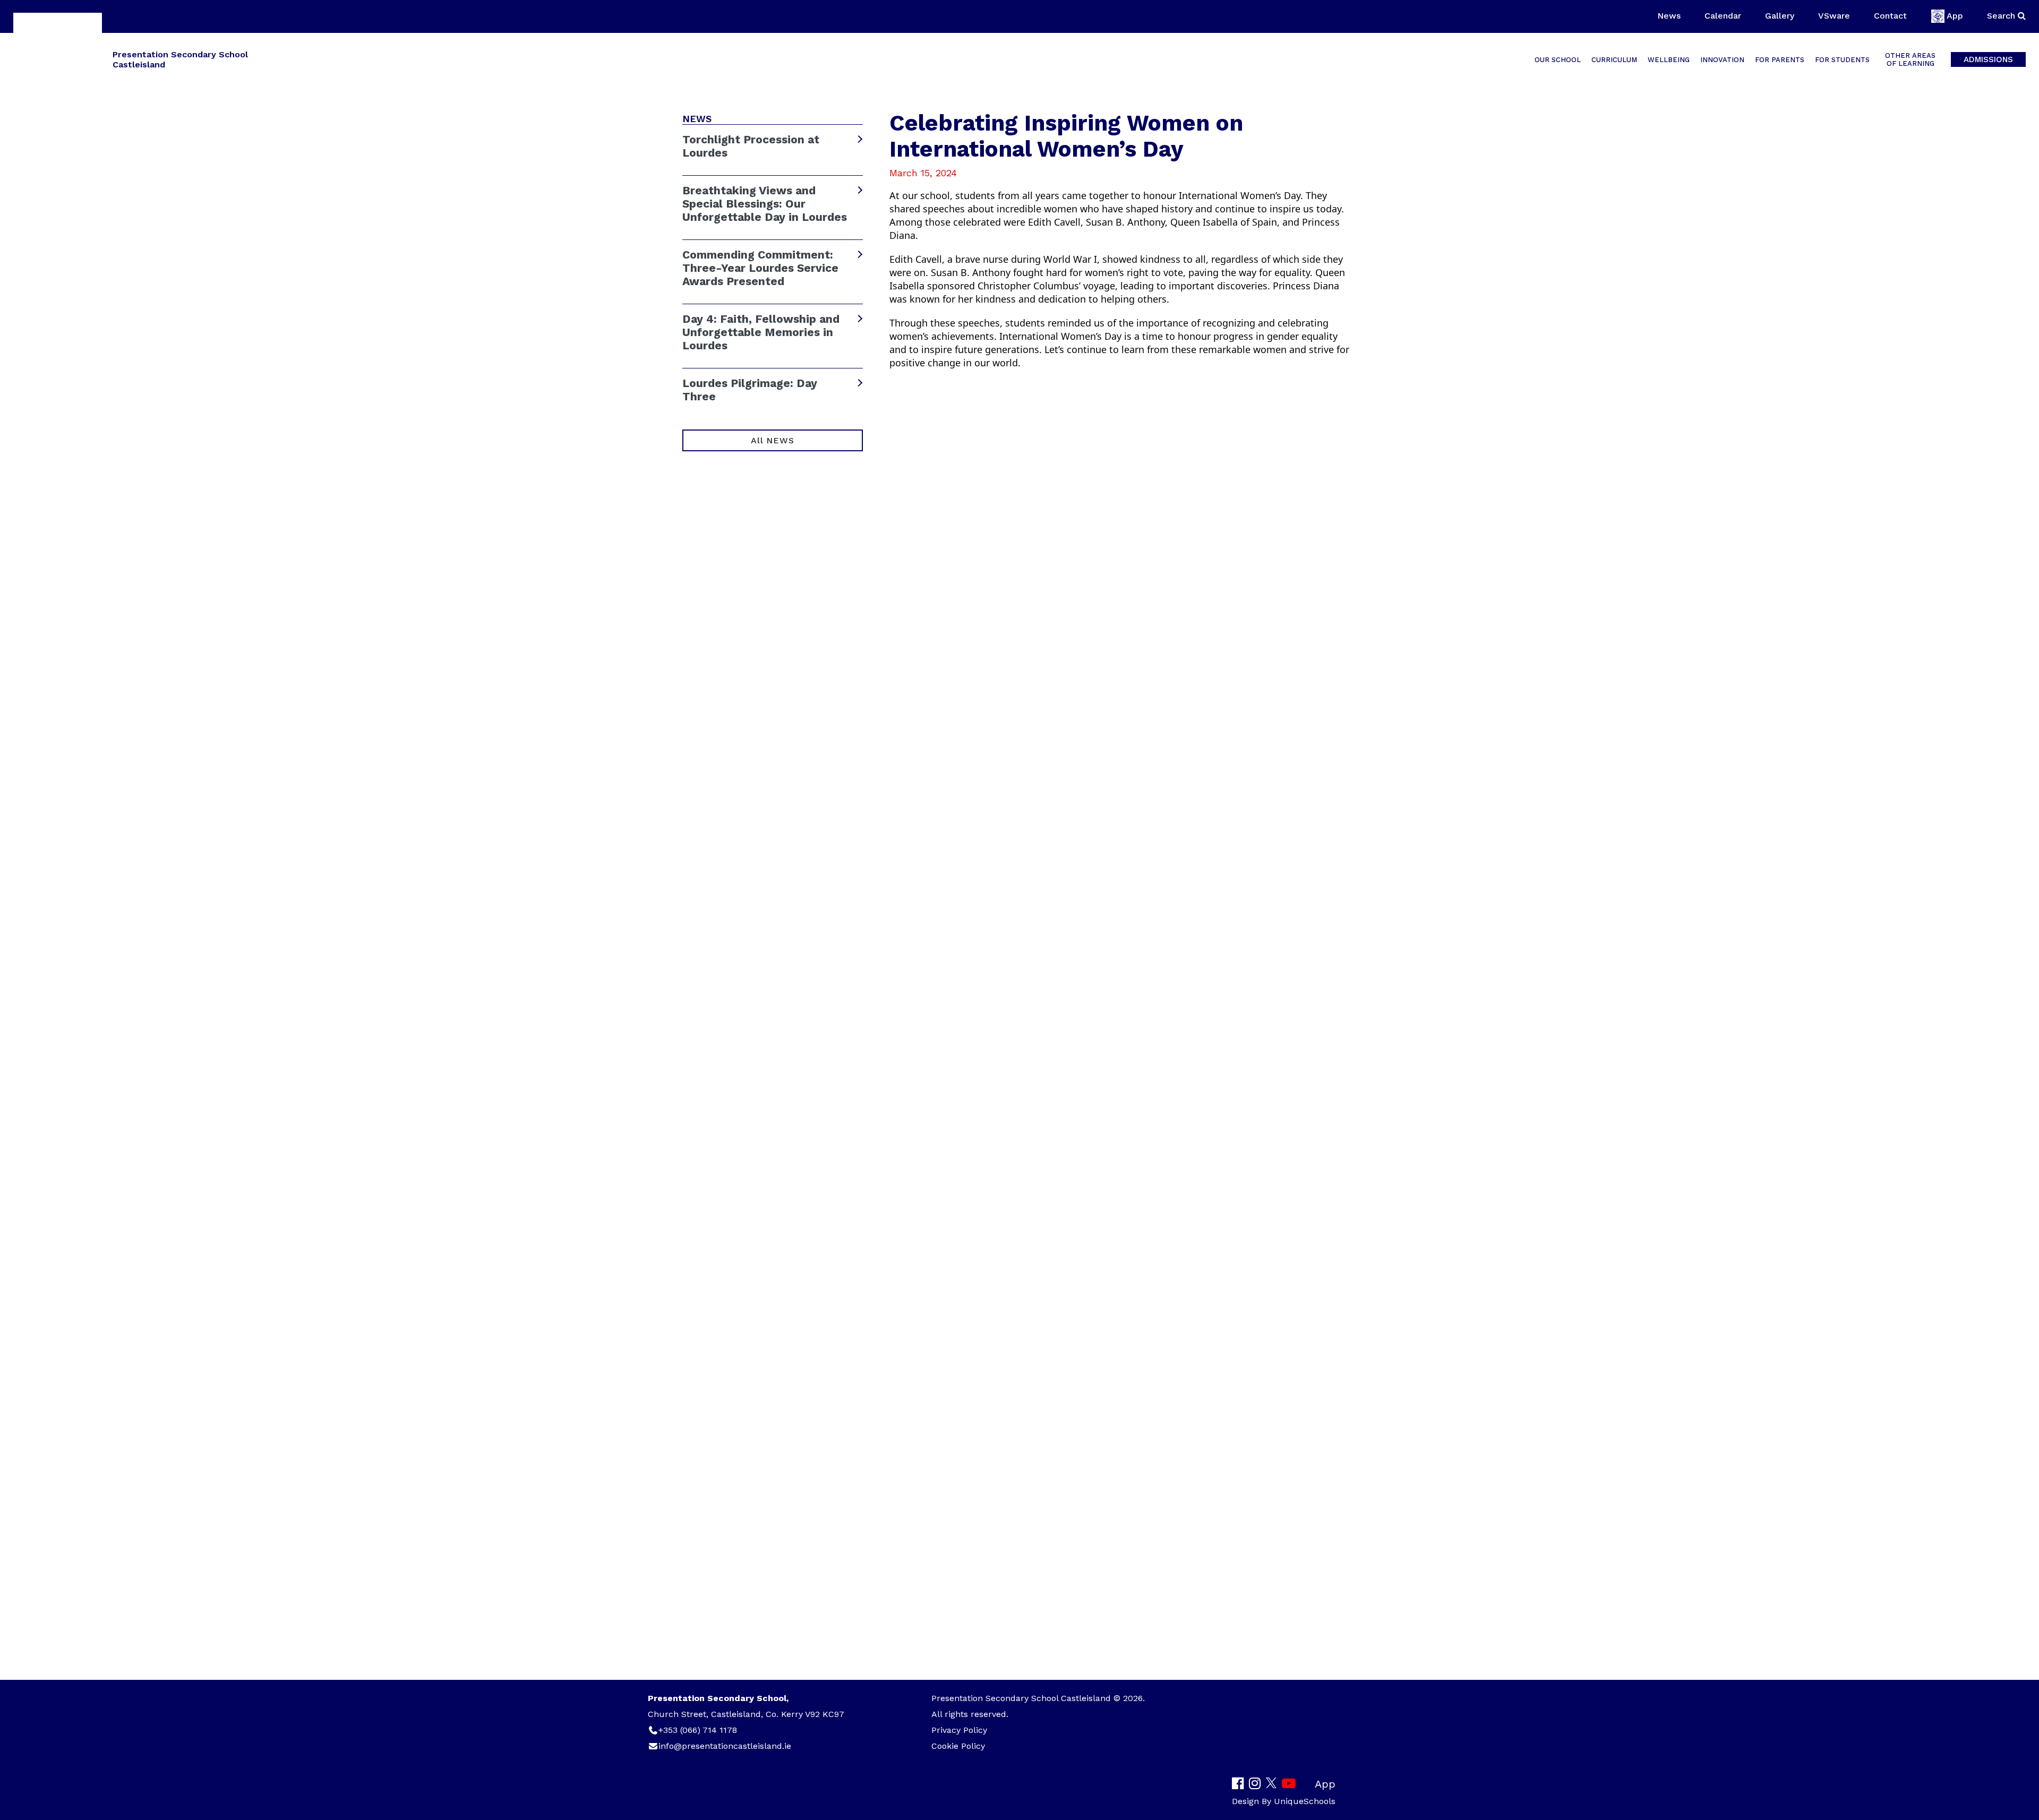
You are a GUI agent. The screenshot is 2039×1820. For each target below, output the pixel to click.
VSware (1834, 16)
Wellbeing (1669, 60)
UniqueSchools (1305, 1801)
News (1669, 16)
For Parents (1780, 60)
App (1955, 16)
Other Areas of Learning (1910, 59)
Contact (1890, 16)
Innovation (1722, 60)
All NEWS (772, 440)
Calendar (1723, 16)
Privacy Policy (959, 1730)
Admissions (1988, 59)
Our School (1558, 60)
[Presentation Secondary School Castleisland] (58, 59)
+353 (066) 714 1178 (698, 1730)
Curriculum (1614, 60)
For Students (1842, 60)
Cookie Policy (958, 1746)
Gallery (1780, 16)
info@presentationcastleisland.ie (725, 1746)
